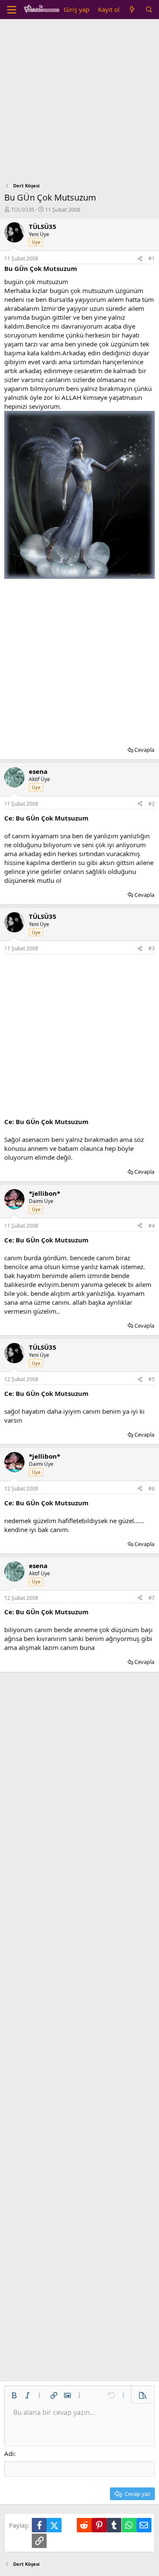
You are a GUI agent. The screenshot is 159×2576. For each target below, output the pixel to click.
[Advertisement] (79, 103)
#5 (152, 1379)
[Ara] (149, 10)
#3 (152, 948)
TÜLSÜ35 (23, 209)
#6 (152, 1489)
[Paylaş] (140, 259)
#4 (152, 1226)
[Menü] (12, 10)
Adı (9, 2453)
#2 (152, 804)
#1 (152, 258)
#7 (152, 1598)
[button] (14, 2395)
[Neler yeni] (132, 10)
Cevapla (144, 750)
